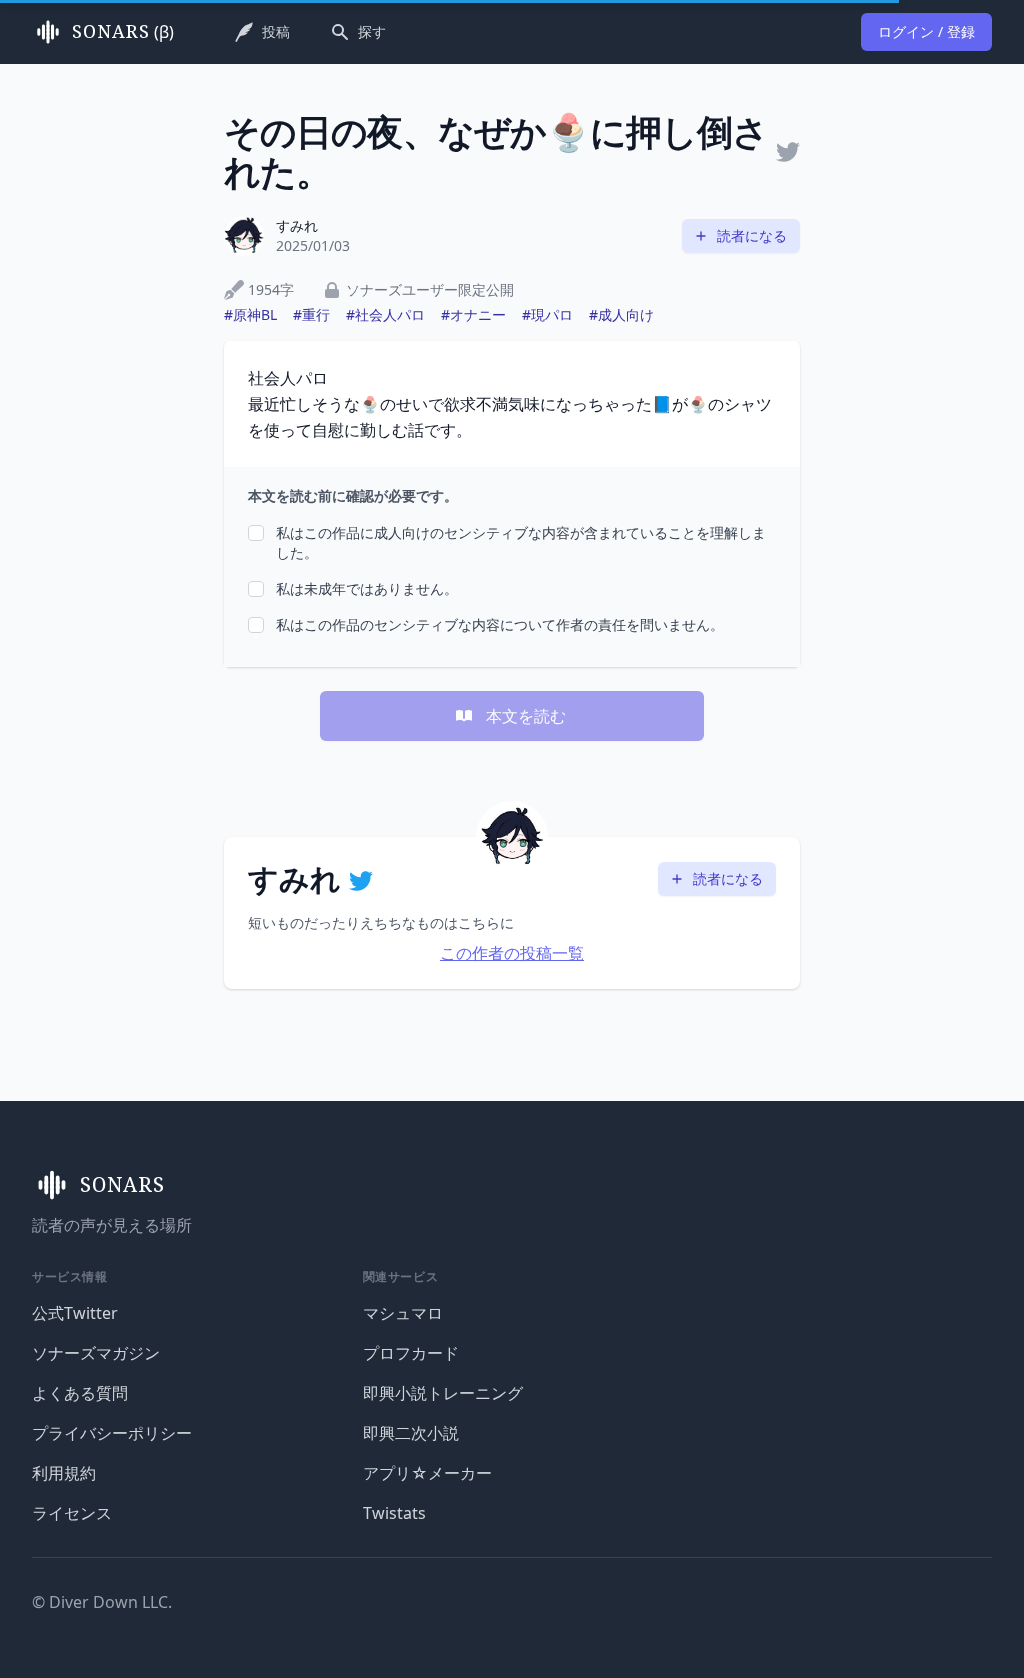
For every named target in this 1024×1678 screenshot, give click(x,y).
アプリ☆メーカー (427, 1473)
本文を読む (526, 716)
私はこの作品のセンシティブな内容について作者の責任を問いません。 (500, 624)
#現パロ (547, 314)
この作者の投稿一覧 (512, 953)
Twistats (394, 1513)
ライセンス (72, 1513)
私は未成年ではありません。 (367, 588)
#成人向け (621, 314)
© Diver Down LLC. (102, 1602)
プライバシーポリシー (112, 1433)
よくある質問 (80, 1393)
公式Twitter (75, 1313)
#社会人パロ (385, 314)
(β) (123, 32)
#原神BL (250, 314)
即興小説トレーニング (443, 1393)
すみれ (297, 225)
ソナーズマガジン (96, 1353)
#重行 (311, 314)
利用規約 (64, 1473)
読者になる (752, 235)
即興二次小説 (411, 1433)
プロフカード (411, 1353)
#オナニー (473, 314)
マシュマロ (403, 1313)
